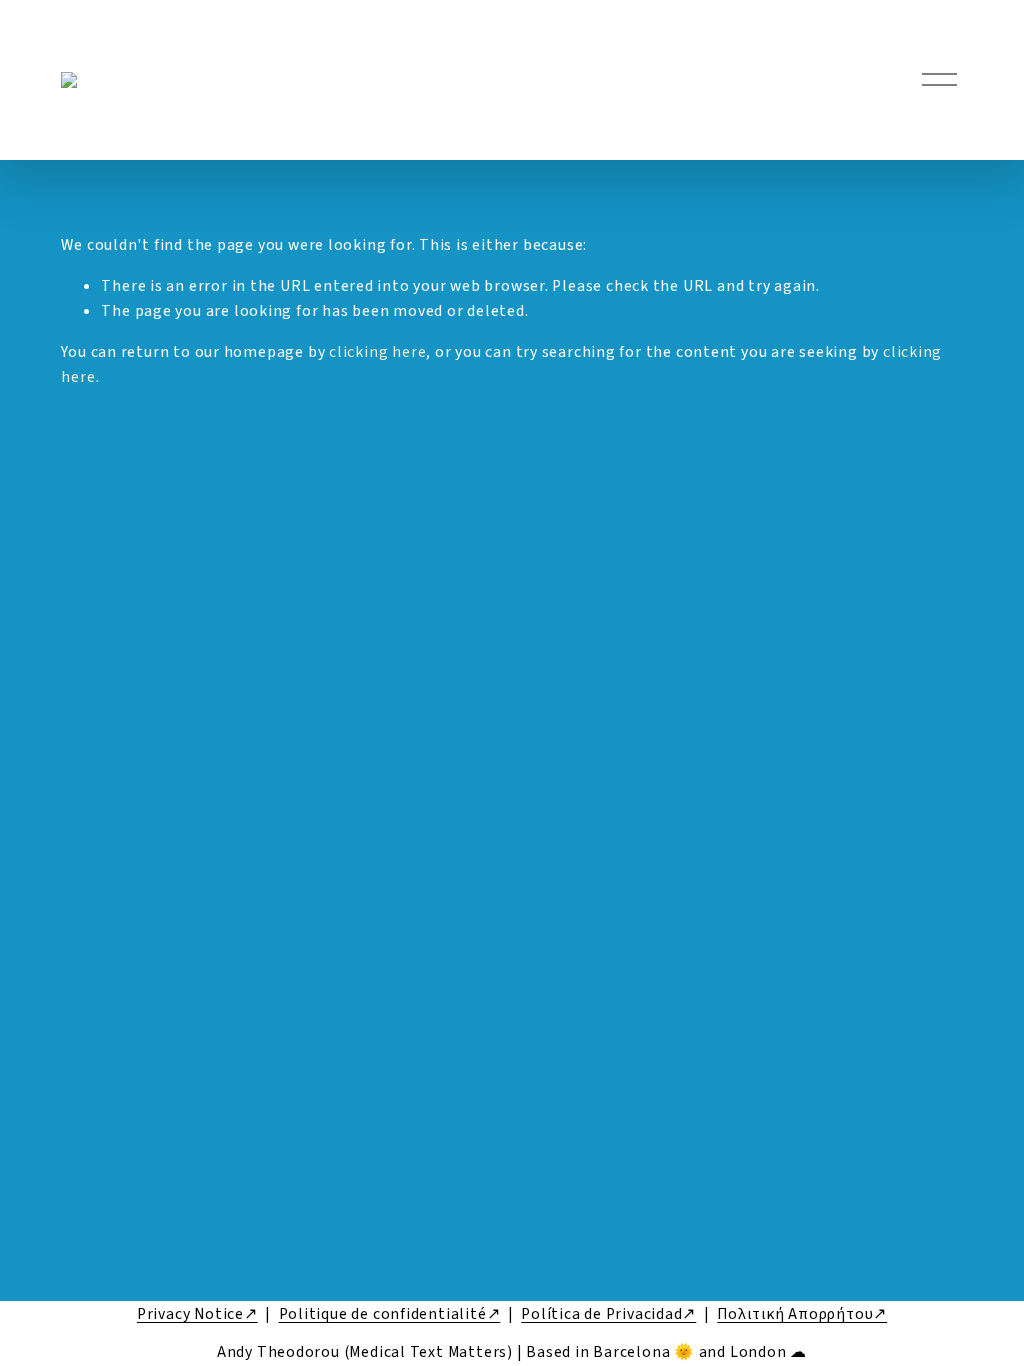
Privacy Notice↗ (197, 1314)
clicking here (377, 352)
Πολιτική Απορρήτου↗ (802, 1314)
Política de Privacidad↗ (608, 1314)
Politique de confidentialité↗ (390, 1314)
